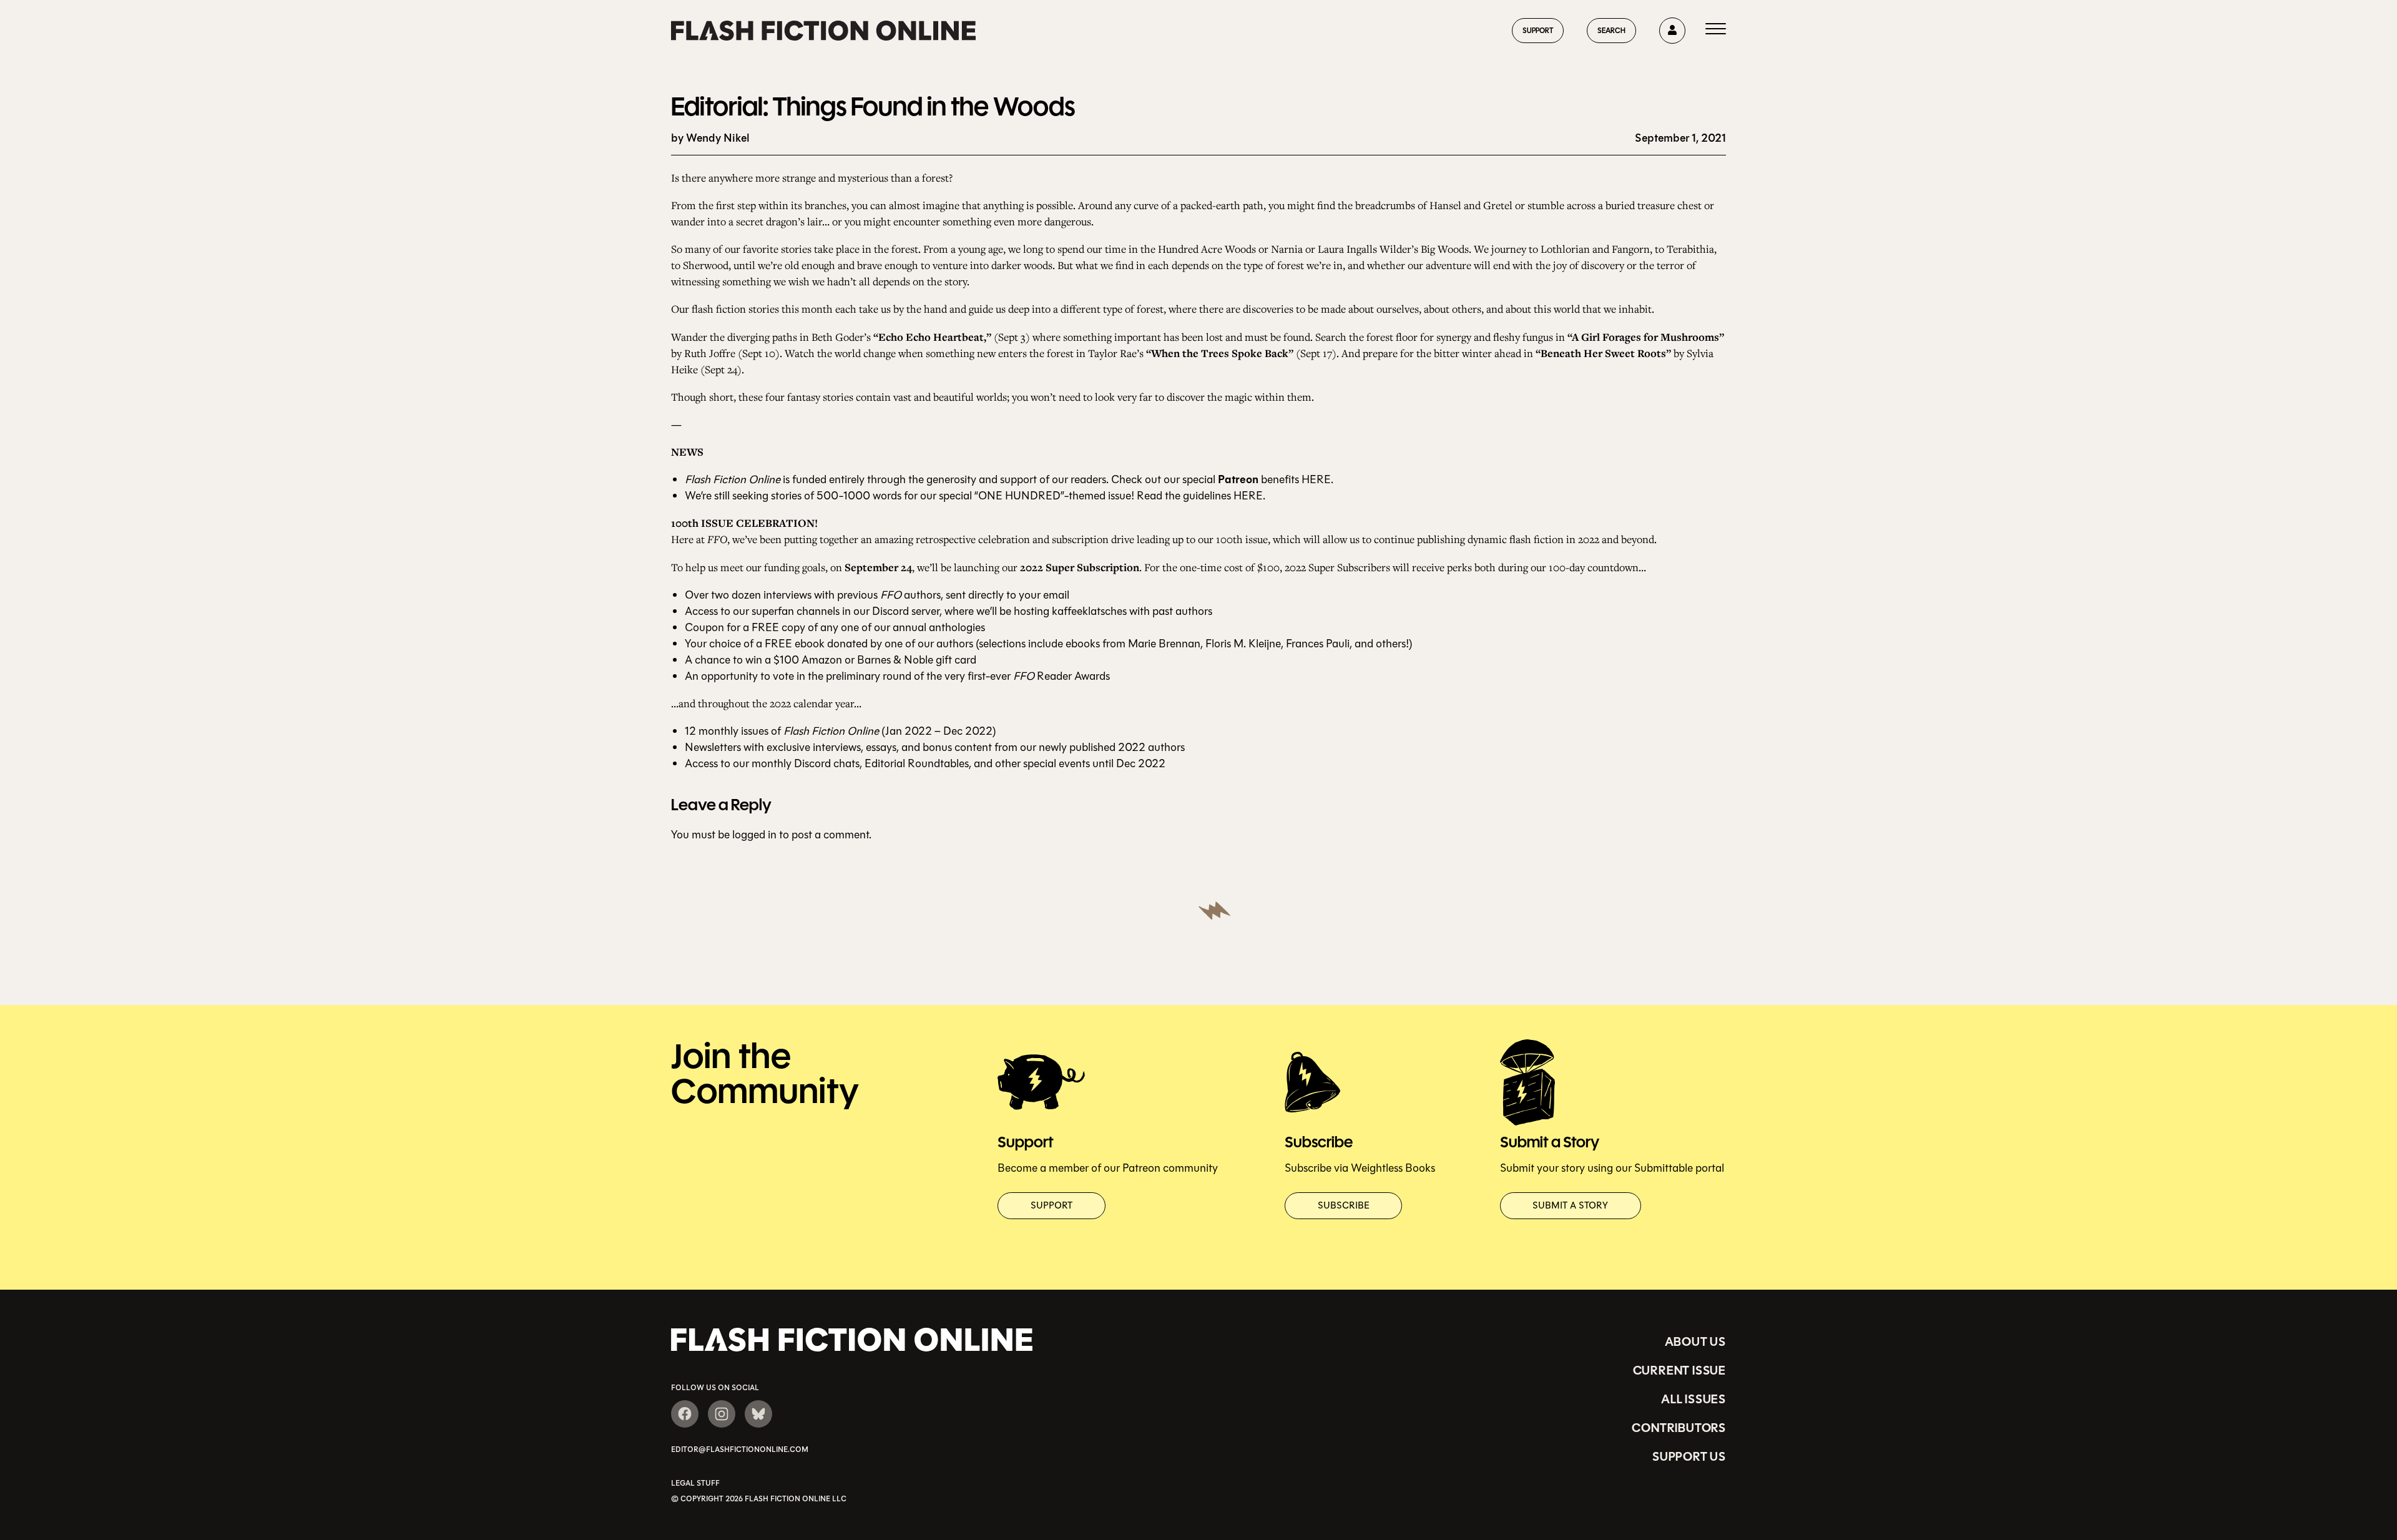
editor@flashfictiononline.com (740, 1449)
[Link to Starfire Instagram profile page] (722, 1414)
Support (1538, 30)
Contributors (1679, 1428)
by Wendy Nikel (710, 138)
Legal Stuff (695, 1483)
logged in (754, 835)
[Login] (1672, 31)
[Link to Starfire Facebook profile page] (685, 1414)
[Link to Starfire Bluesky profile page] (758, 1414)
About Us (1695, 1341)
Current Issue (1679, 1370)
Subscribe (1344, 1205)
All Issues (1694, 1399)
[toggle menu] (1716, 31)
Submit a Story (1570, 1205)
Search (1611, 30)
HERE (1316, 479)
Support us (1689, 1456)
